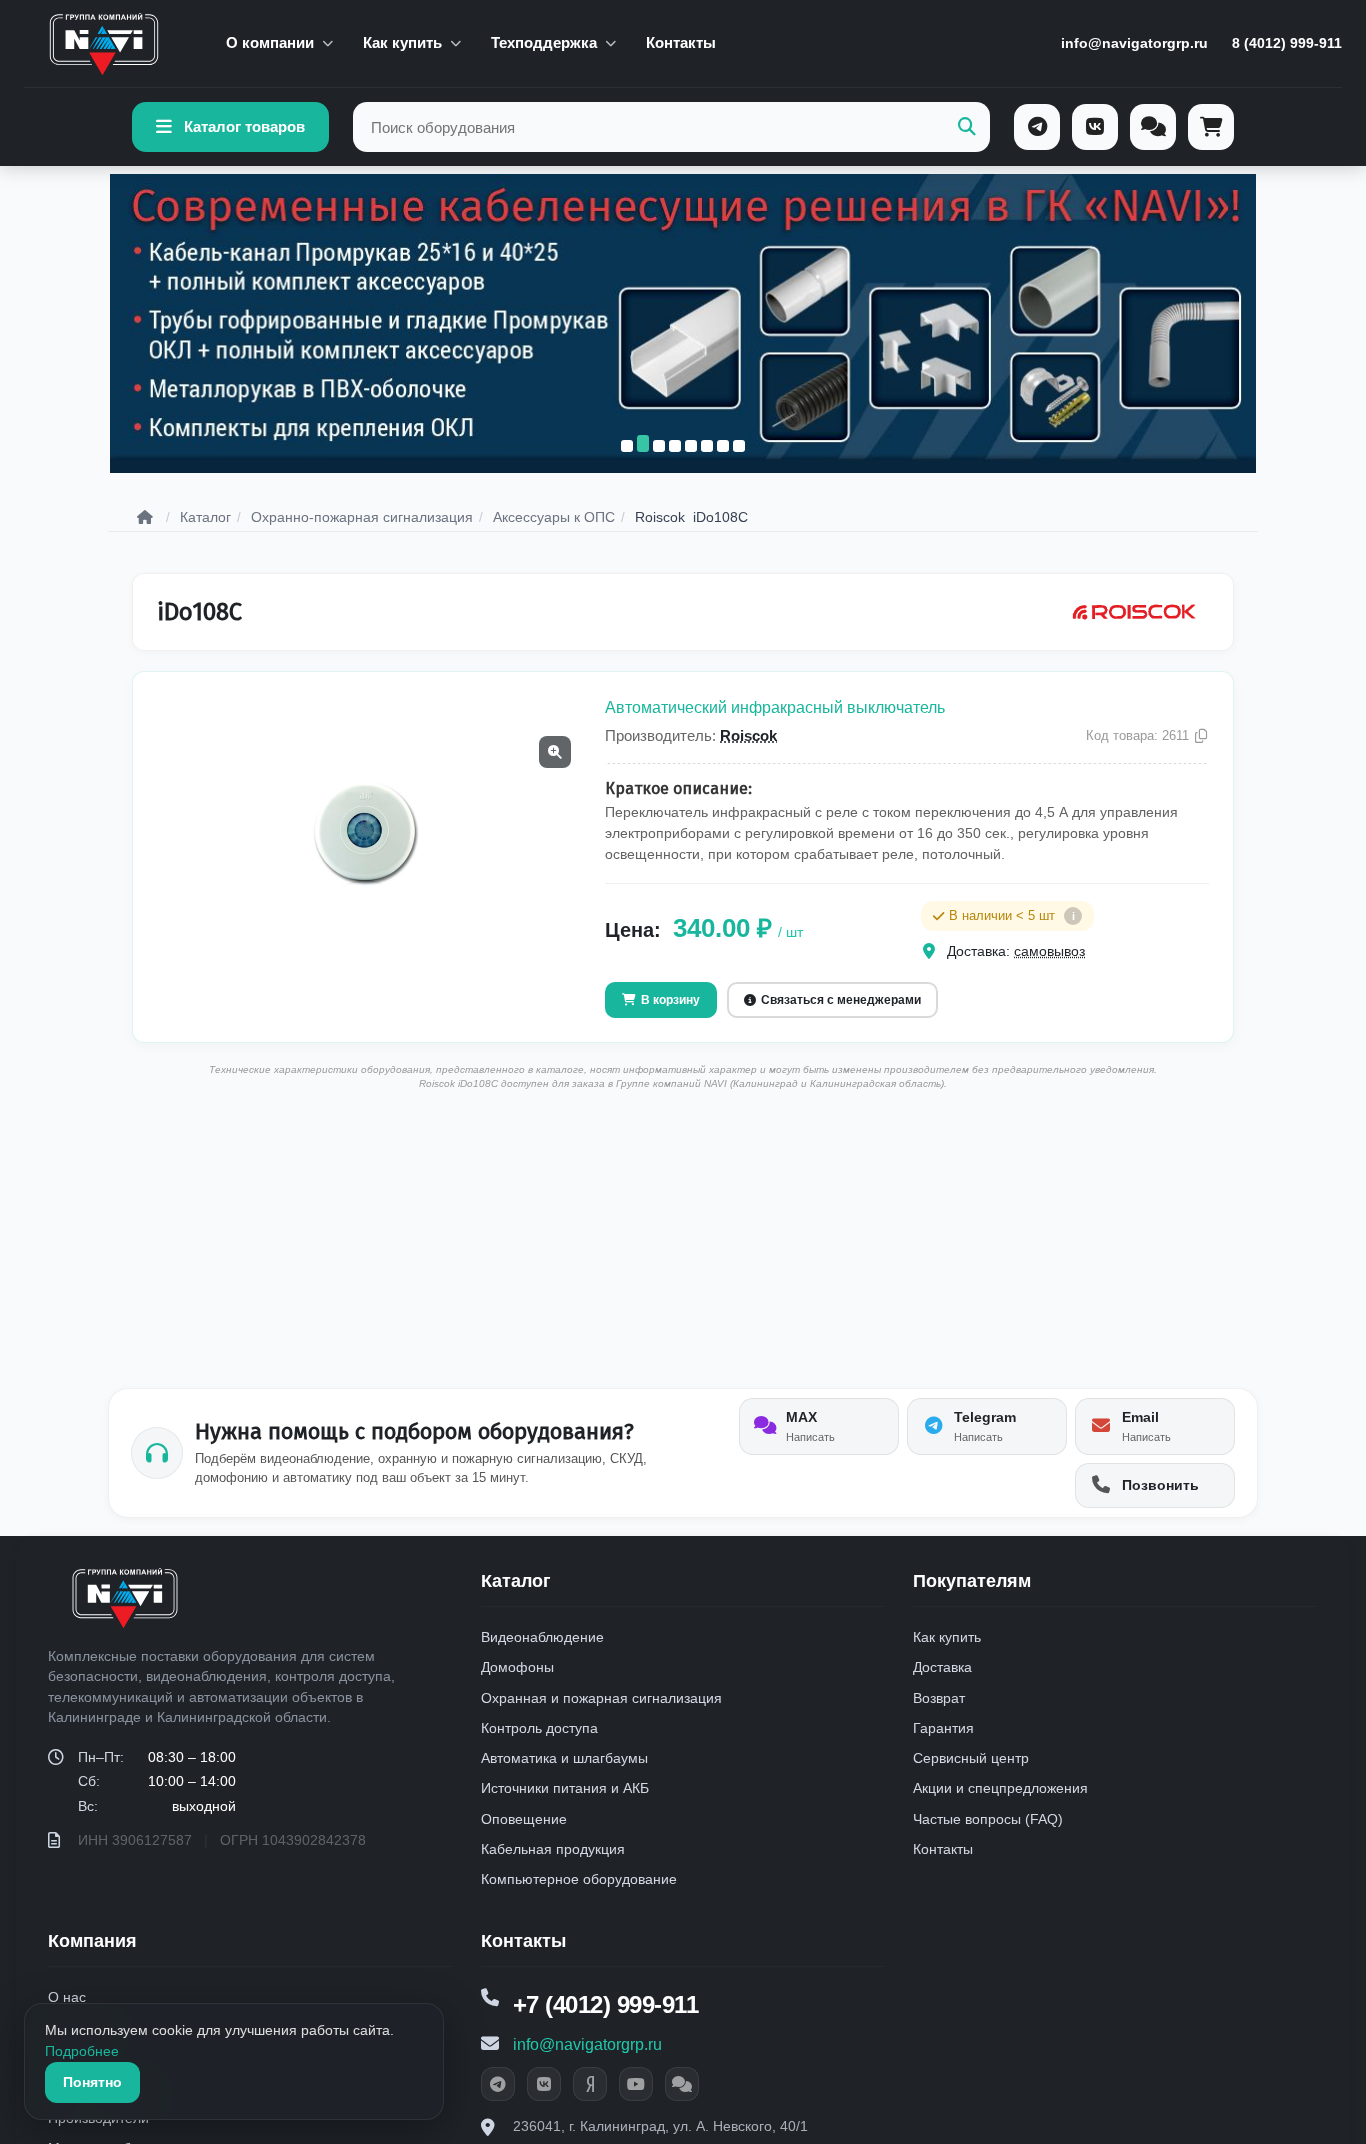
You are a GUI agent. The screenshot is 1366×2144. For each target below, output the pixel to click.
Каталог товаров (244, 126)
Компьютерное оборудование (579, 1879)
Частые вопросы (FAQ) (988, 1819)
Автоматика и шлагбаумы (564, 1758)
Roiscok (748, 735)
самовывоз (1049, 951)
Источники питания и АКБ (565, 1788)
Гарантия (943, 1728)
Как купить (402, 42)
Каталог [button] (516, 1581)
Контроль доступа (539, 1728)
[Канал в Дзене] (590, 2084)
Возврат (939, 1698)
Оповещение (524, 1819)
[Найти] (967, 127)
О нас (67, 1997)
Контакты (681, 42)
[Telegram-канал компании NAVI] (498, 2084)
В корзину (670, 1000)
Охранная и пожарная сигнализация (601, 1698)
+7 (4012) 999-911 (606, 2004)
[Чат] (1153, 127)
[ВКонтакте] (1095, 127)
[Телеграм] (1037, 127)
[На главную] (104, 44)
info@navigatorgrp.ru (1134, 43)
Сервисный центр (971, 1758)
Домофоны (517, 1667)
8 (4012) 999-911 (1287, 43)
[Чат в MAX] (682, 2084)
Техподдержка (544, 42)
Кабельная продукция (553, 1849)
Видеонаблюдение (542, 1637)
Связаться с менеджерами (841, 1000)
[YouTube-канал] (636, 2084)
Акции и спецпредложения (1000, 1788)
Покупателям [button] (972, 1581)
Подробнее (82, 2051)
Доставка (942, 1667)
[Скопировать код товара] (1201, 736)
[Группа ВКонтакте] (544, 2084)
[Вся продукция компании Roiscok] (1134, 612)
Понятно (92, 2082)
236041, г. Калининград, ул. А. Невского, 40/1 (660, 2126)
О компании (270, 42)
